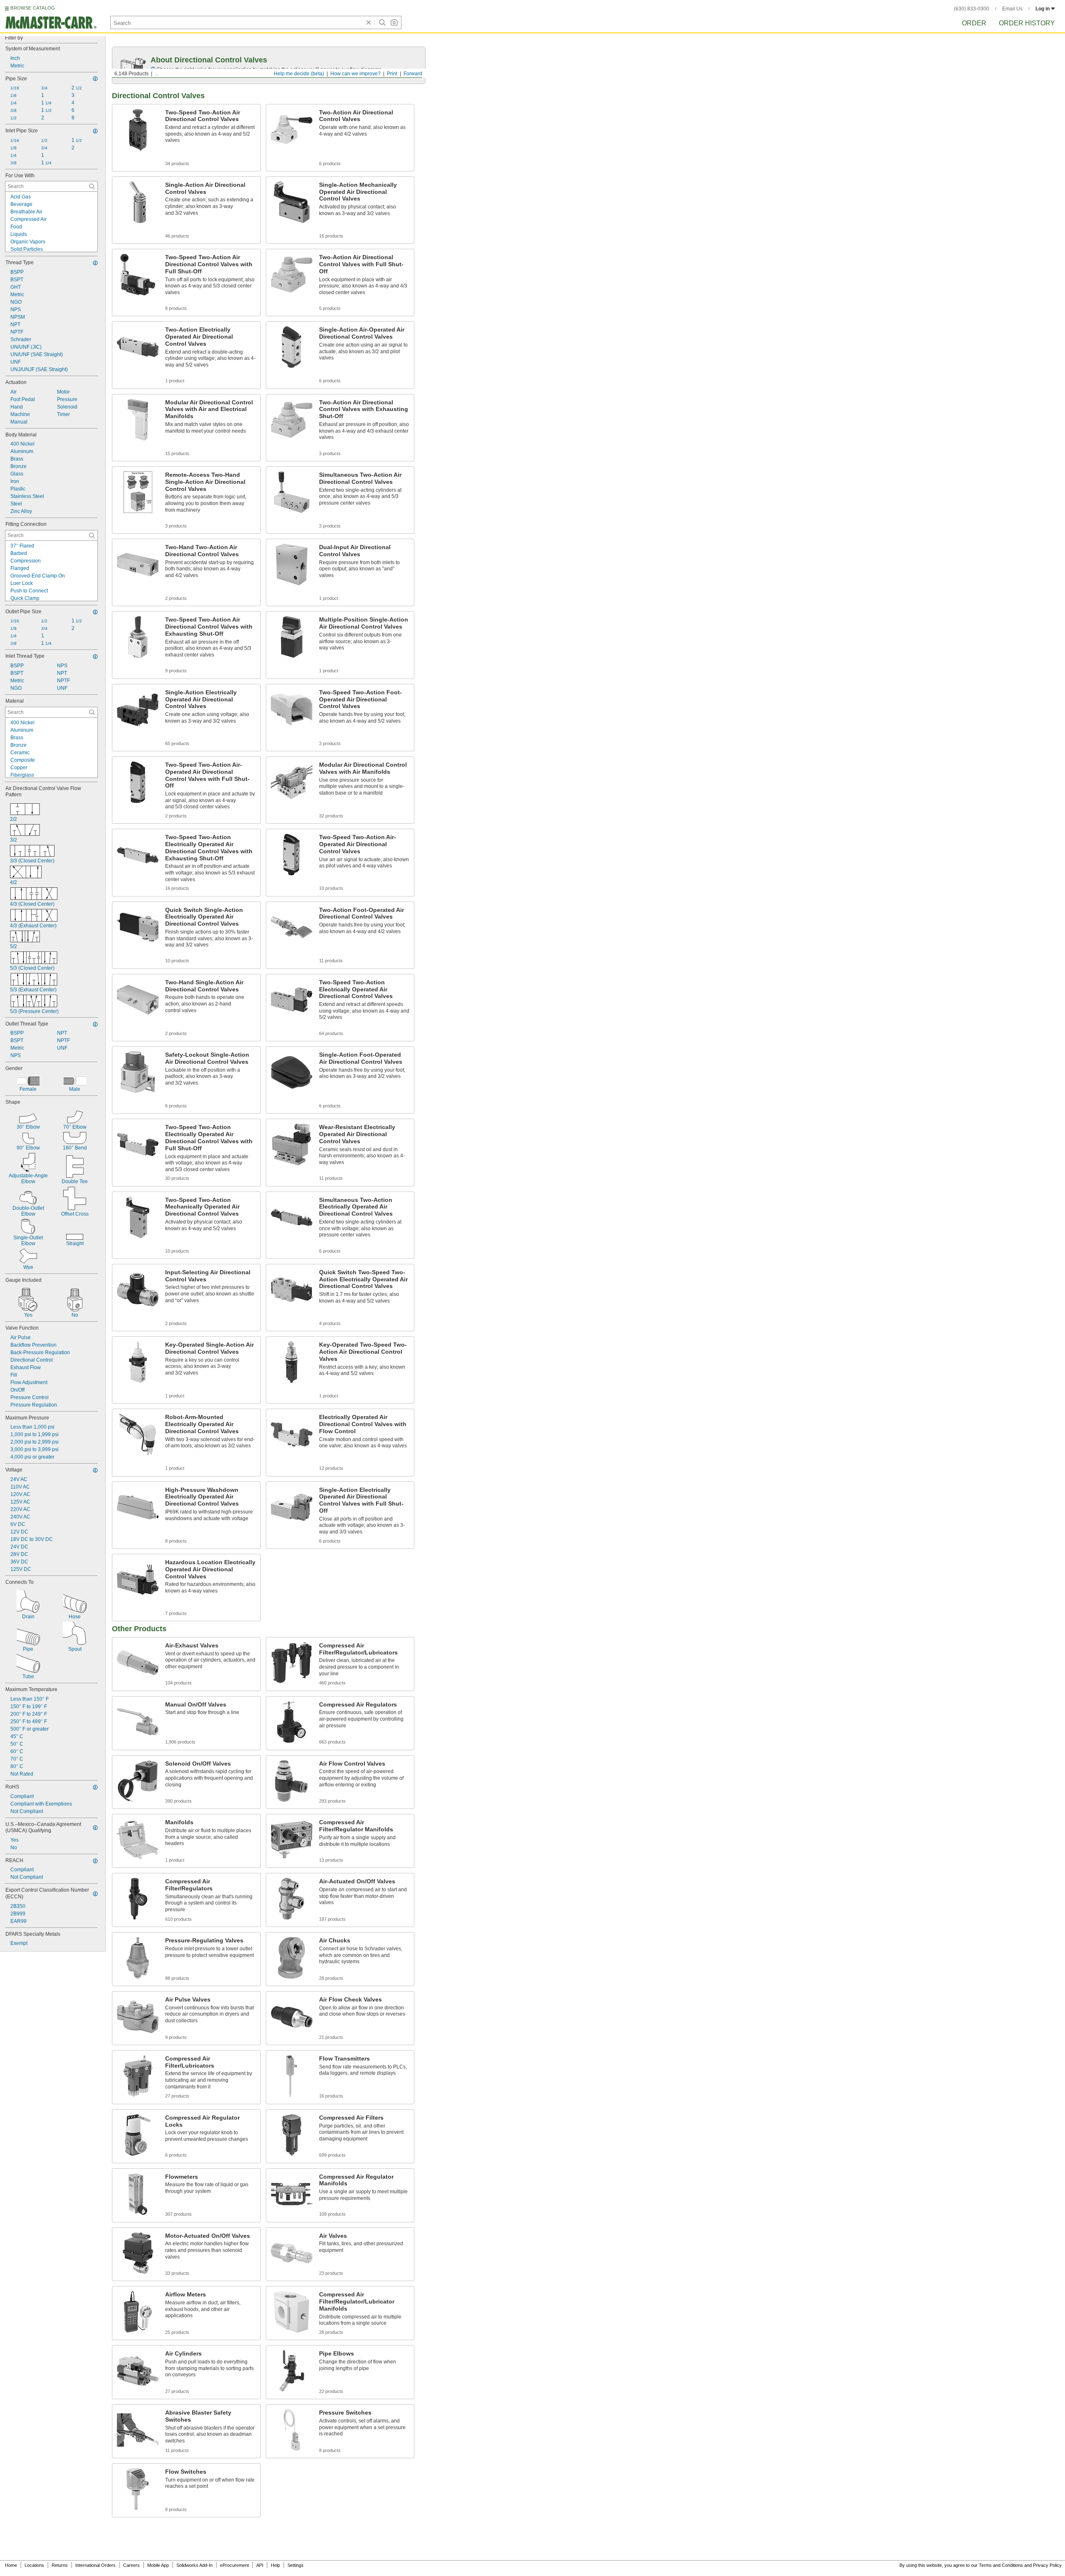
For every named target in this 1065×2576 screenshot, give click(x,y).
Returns (60, 2565)
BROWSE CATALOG (33, 8)
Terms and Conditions (1001, 2565)
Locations (34, 2565)
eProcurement (234, 2565)
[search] (92, 186)
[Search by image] (394, 22)
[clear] (369, 22)
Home (11, 2565)
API (260, 2565)
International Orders (95, 2565)
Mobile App (158, 2565)
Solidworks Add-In (194, 2565)
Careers (131, 2565)
